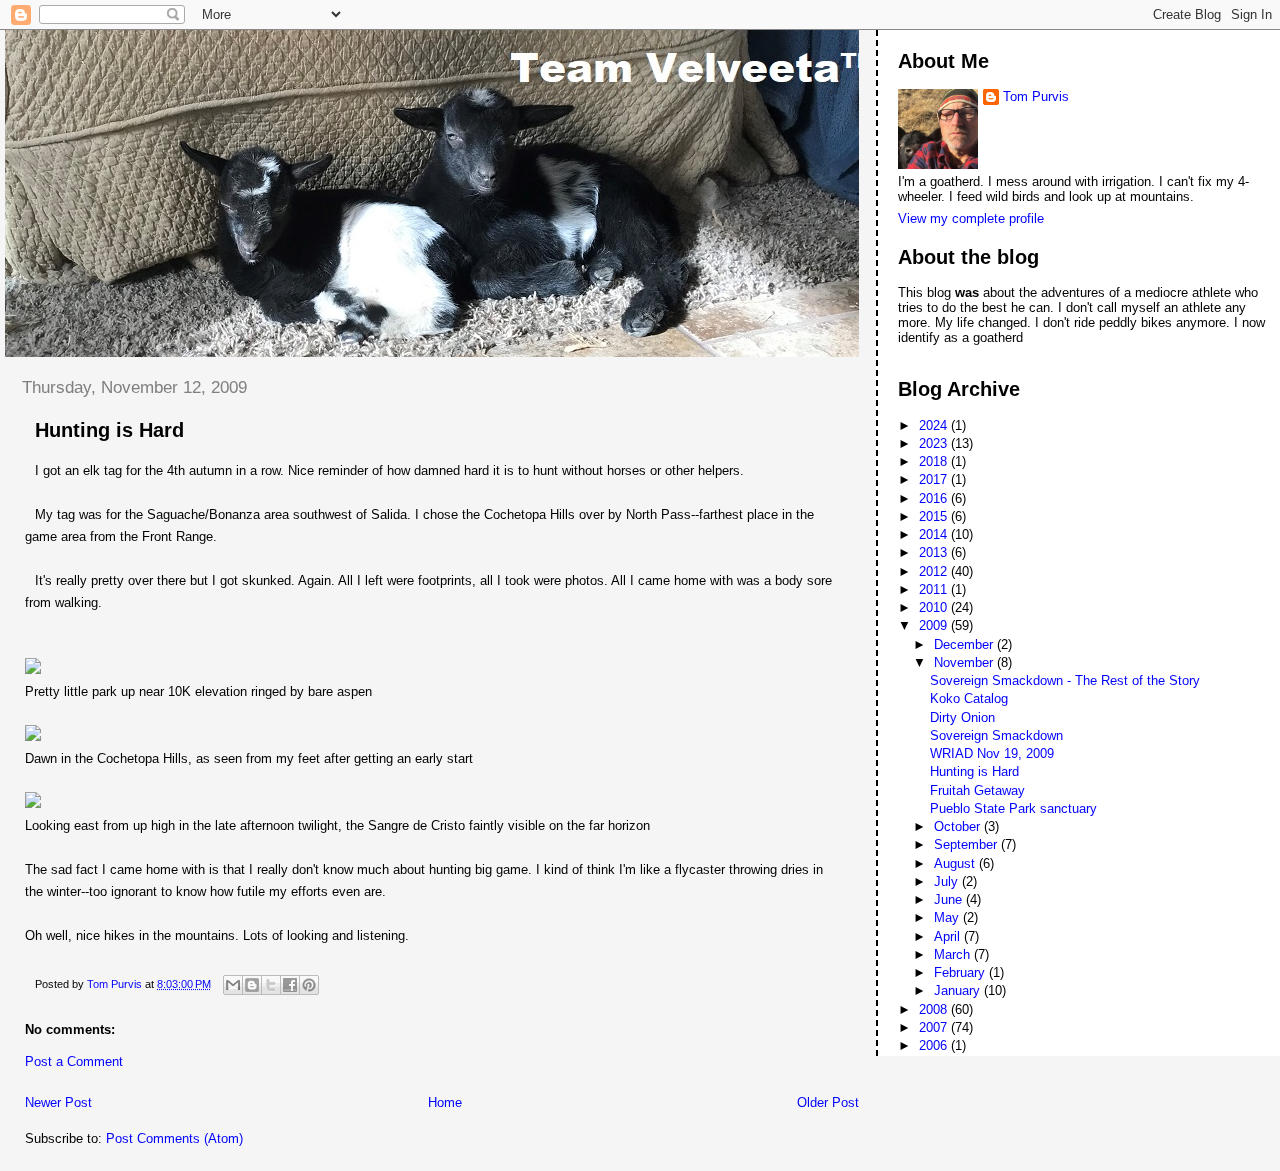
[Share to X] (271, 985)
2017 (935, 479)
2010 (935, 607)
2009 (935, 625)
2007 (935, 1027)
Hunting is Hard (974, 771)
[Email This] (233, 985)
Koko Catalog (969, 698)
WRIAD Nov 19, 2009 (992, 753)
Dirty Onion (962, 717)
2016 (935, 498)
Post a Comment (74, 1061)
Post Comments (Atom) (174, 1138)
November (965, 662)
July (948, 881)
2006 (935, 1045)
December (965, 644)
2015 (935, 516)
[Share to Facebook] (290, 985)
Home (445, 1102)
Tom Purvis (1036, 96)
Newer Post (58, 1102)
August (956, 863)
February (961, 972)
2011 (935, 589)
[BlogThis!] (252, 985)
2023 (935, 443)
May (948, 917)
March (954, 954)
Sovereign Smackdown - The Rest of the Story (1065, 680)
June (950, 899)
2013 (935, 552)
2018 (935, 461)
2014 (935, 534)
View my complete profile (971, 218)
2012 (935, 571)
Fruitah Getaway (977, 790)
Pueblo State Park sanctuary (1013, 808)
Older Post (828, 1102)
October (959, 826)
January (959, 990)
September (967, 844)
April (949, 936)
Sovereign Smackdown (996, 735)
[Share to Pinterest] (309, 985)
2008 (935, 1009)
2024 (935, 425)
